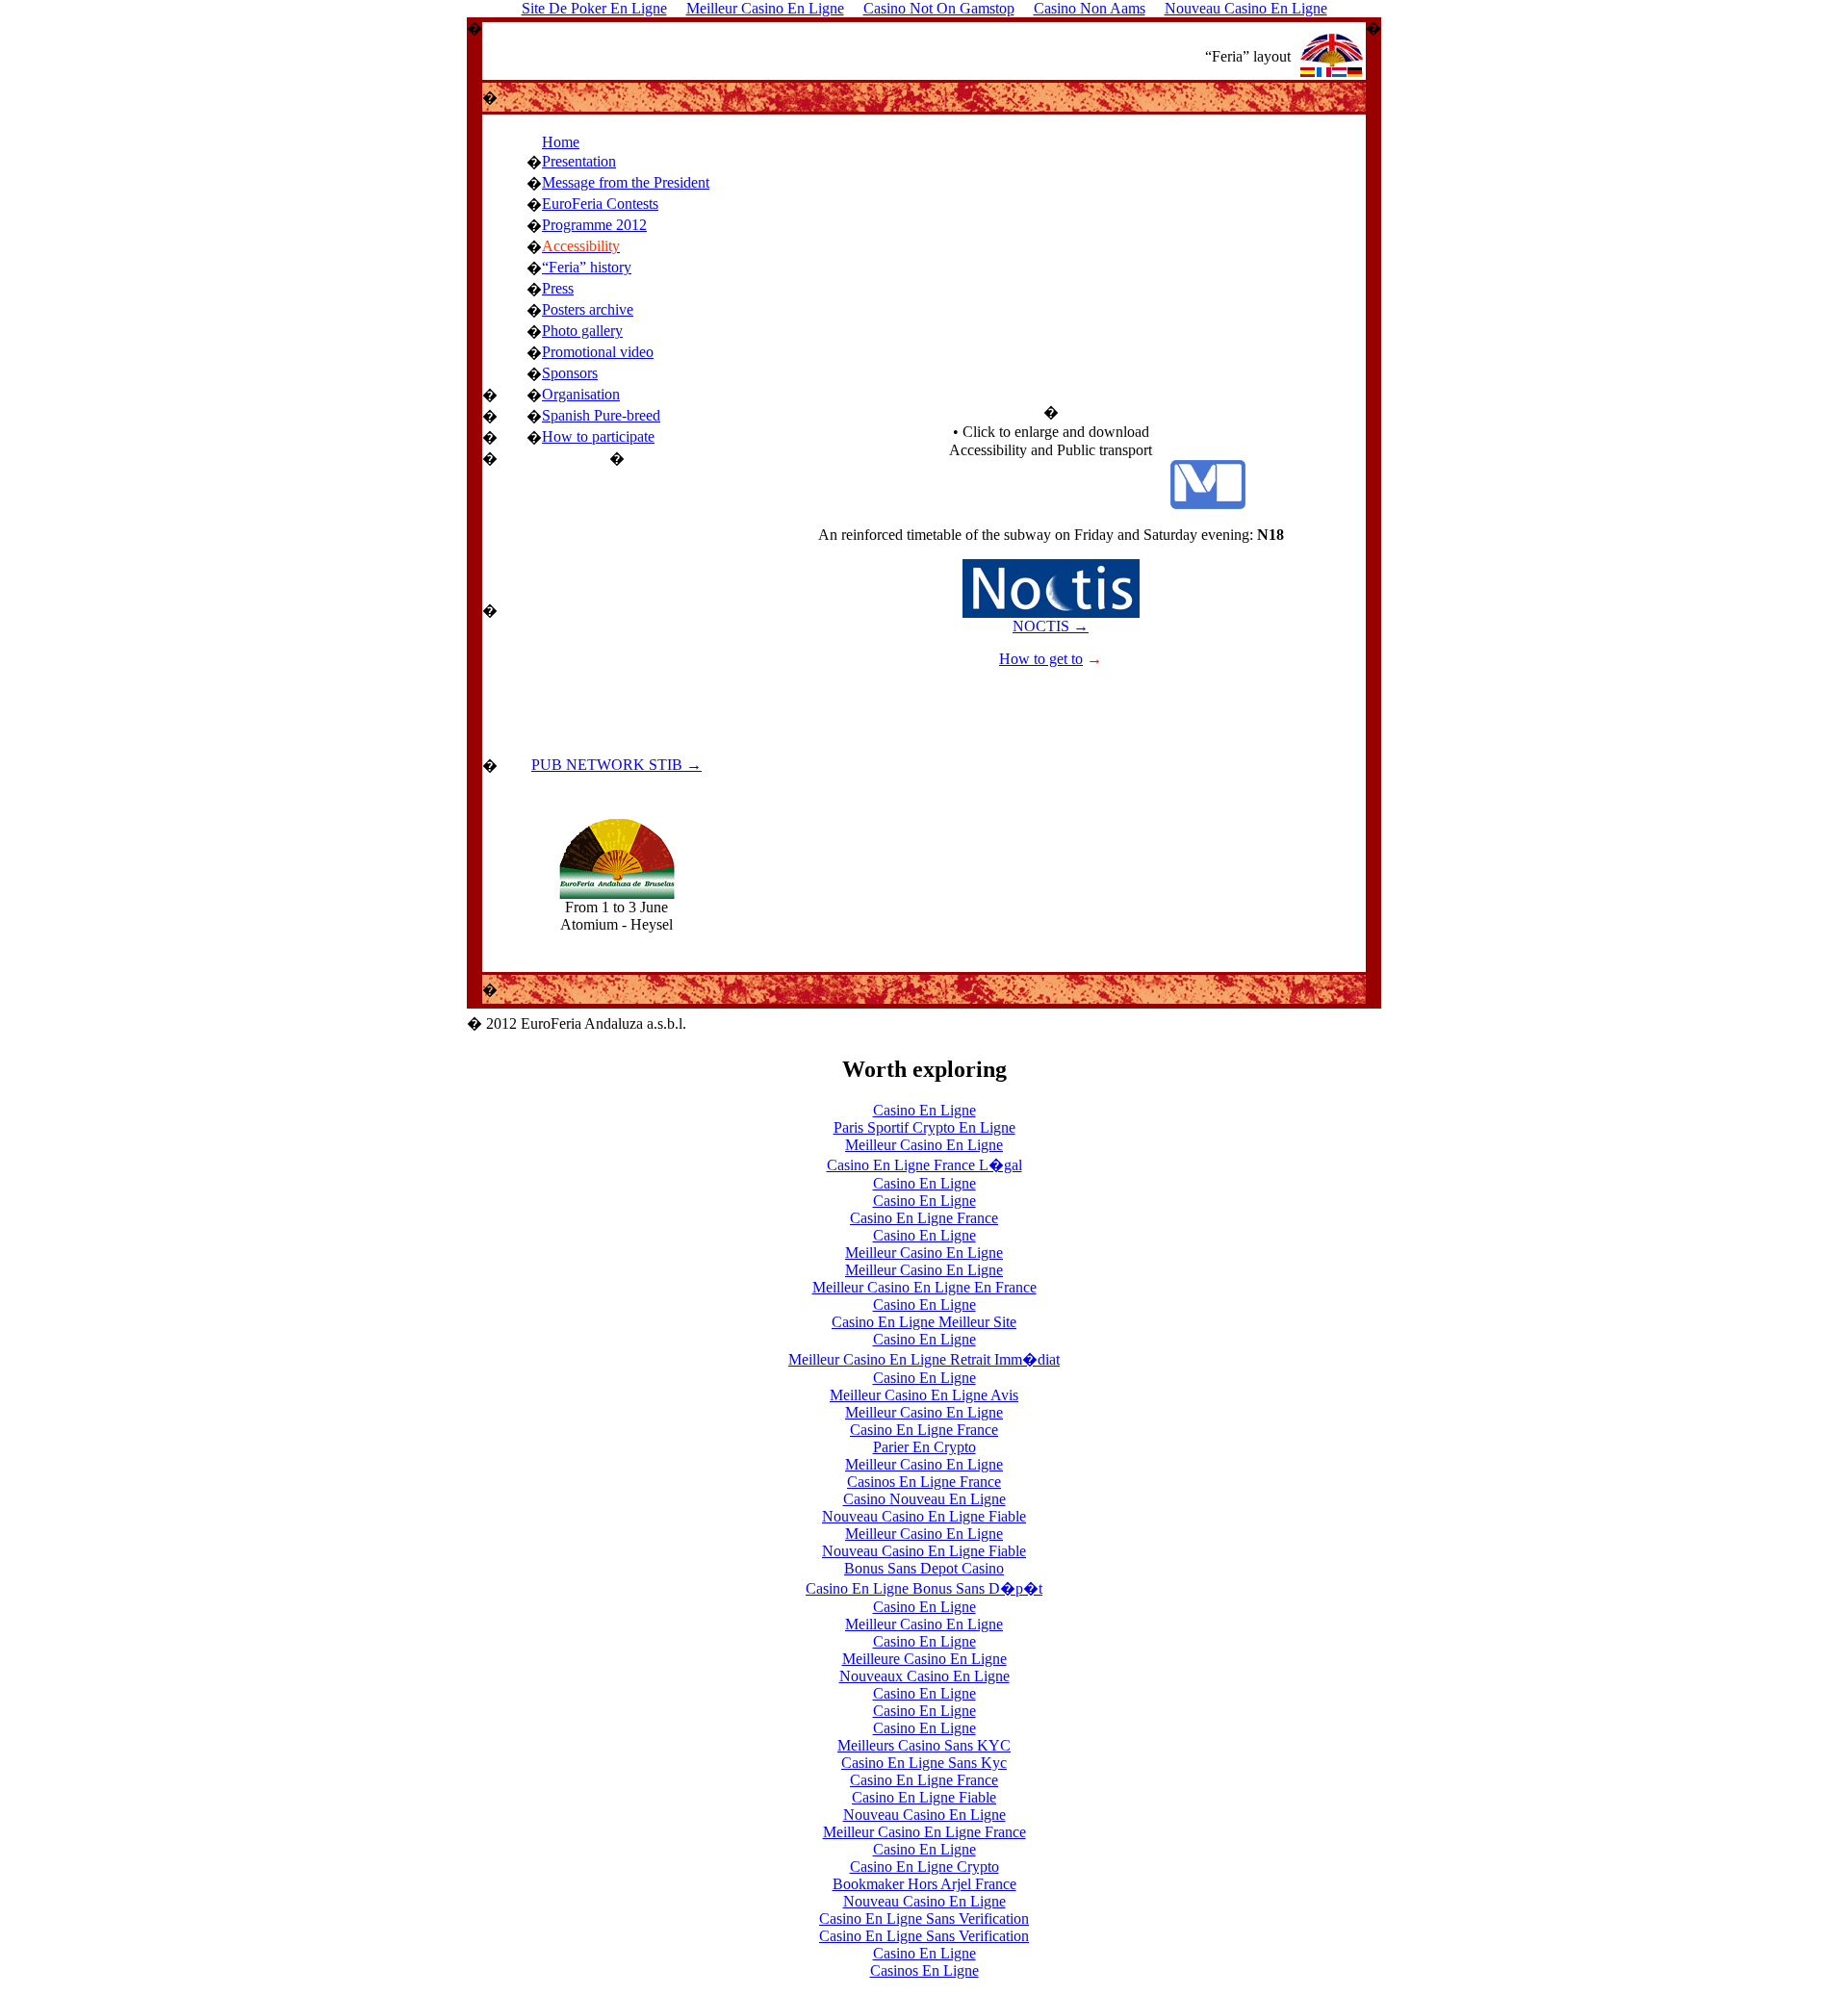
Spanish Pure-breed (601, 415)
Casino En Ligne (924, 1110)
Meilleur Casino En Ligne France (924, 1832)
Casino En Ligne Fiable (924, 1797)
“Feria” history (587, 267)
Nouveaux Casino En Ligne (924, 1676)
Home (561, 142)
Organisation (581, 394)
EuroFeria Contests (600, 204)
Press (558, 288)
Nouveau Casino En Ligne (924, 1815)
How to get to (1041, 659)
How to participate (598, 436)
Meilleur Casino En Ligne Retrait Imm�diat (924, 1359)
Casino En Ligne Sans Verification (924, 1918)
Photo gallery (582, 331)
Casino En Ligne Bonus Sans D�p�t (924, 1588)
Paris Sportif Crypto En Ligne (924, 1127)
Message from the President (626, 182)
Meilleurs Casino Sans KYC (924, 1745)
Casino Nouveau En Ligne (924, 1499)
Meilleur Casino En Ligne (924, 1145)
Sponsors (570, 373)
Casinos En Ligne (924, 1970)
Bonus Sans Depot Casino (924, 1568)
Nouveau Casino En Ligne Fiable (924, 1516)
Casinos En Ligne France (924, 1482)
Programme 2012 (594, 225)
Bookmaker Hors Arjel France (924, 1884)
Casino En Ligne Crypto (924, 1867)
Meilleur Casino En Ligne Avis (924, 1395)
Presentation (579, 161)
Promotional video (598, 352)
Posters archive (588, 309)
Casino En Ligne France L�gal (924, 1165)
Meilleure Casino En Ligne (924, 1659)
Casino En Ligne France (924, 1218)
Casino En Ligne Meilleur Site (924, 1322)
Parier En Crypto (924, 1447)
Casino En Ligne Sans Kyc (924, 1763)
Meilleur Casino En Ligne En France (924, 1287)
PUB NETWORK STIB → (616, 765)
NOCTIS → (1051, 626)
